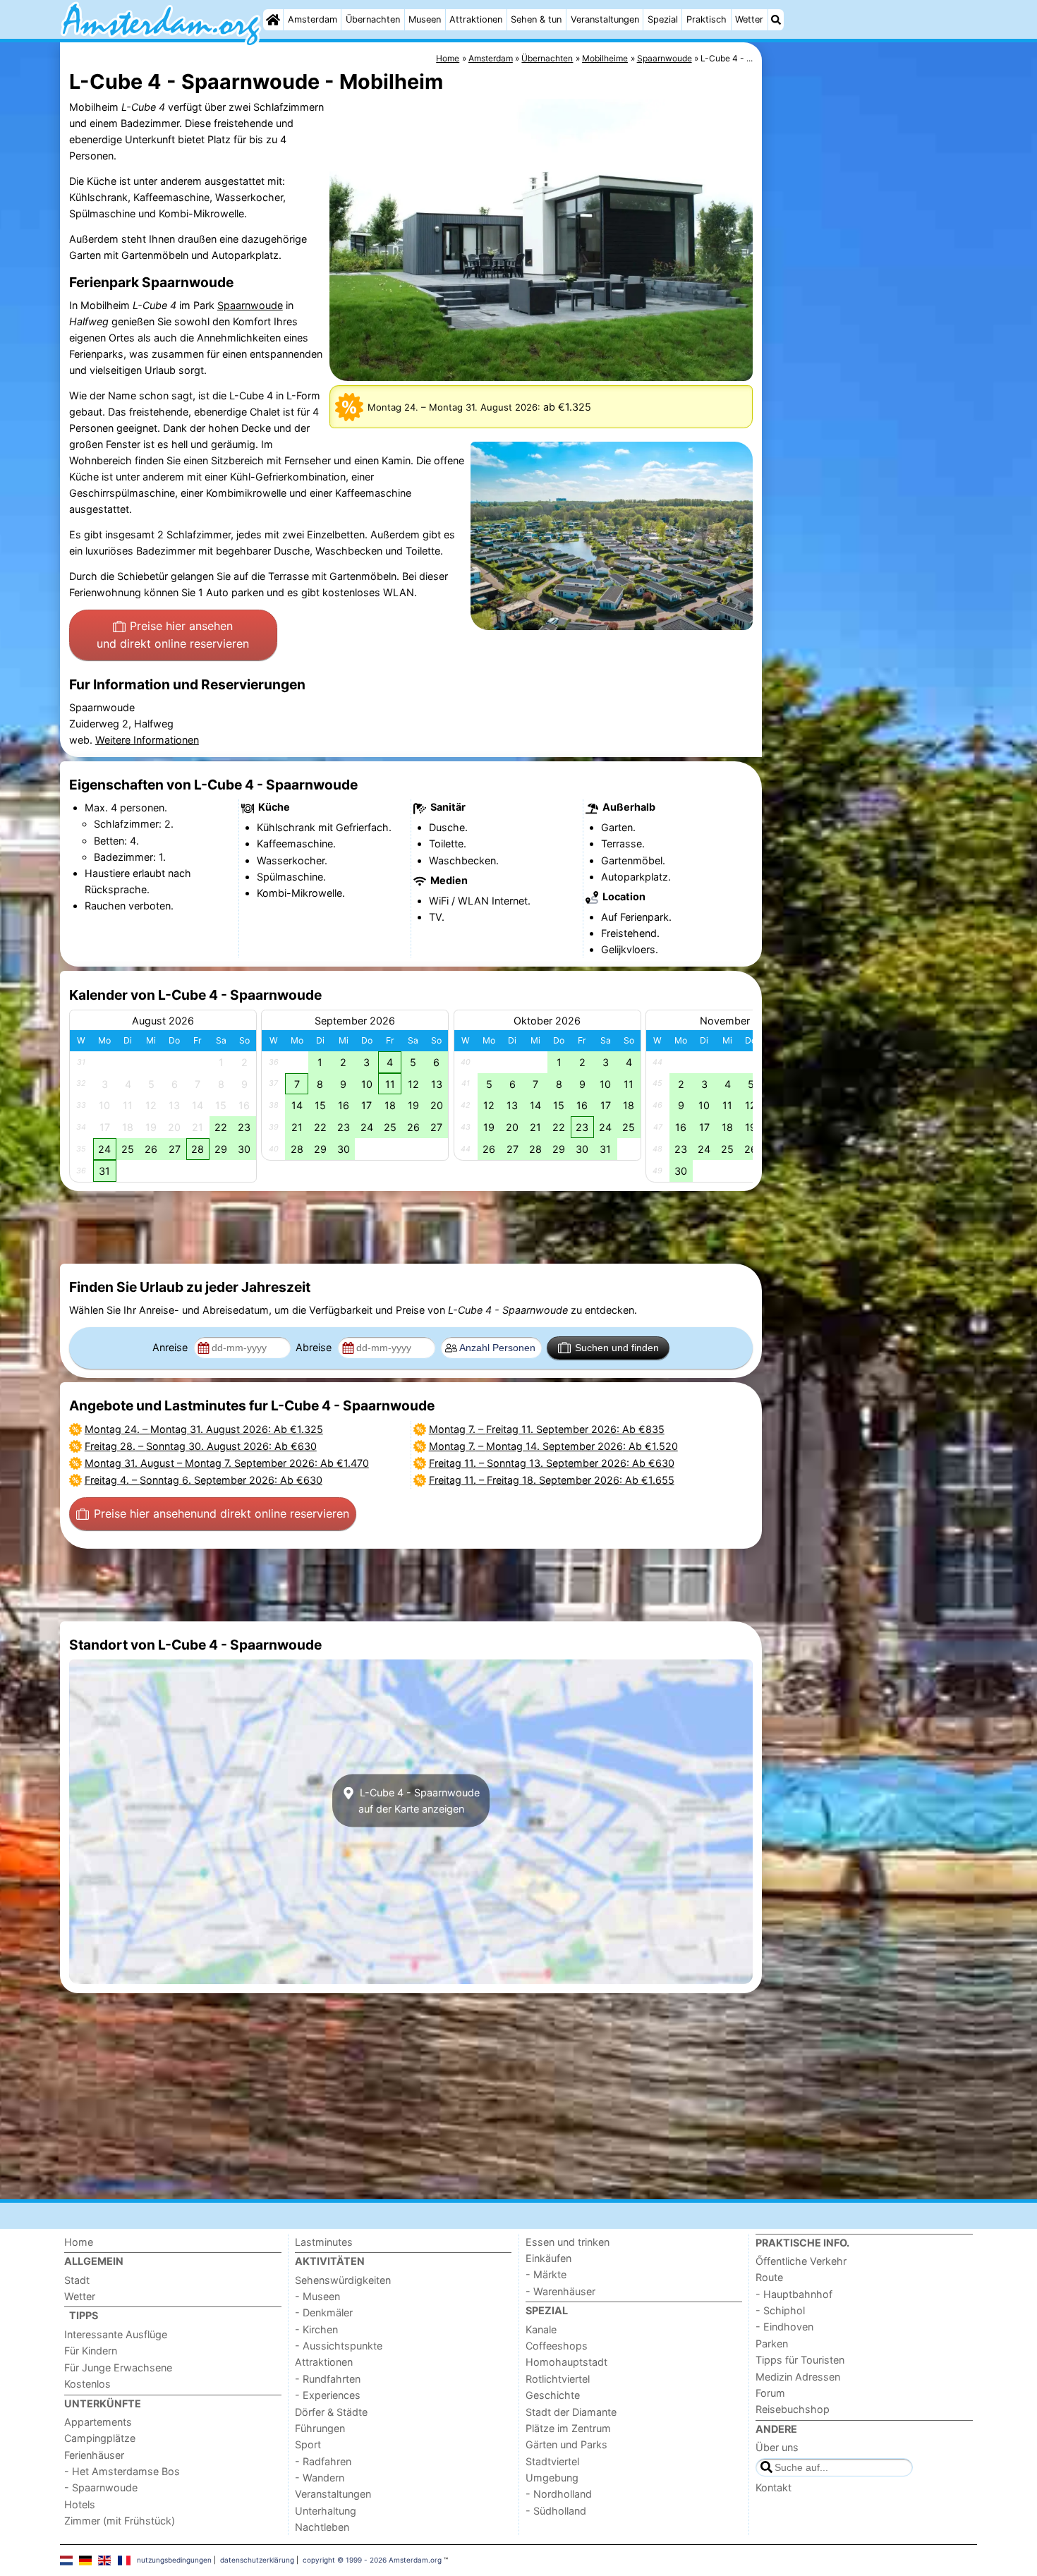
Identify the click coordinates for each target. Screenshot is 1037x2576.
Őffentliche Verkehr (801, 2261)
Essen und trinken (568, 2242)
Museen (425, 19)
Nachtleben (322, 2527)
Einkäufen (548, 2258)
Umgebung (552, 2478)
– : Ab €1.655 (552, 1480)
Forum (770, 2393)
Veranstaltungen (605, 19)
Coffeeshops (557, 2346)
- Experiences (328, 2395)
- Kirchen (316, 2329)
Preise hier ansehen (173, 635)
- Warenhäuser (560, 2291)
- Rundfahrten (328, 2379)
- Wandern (320, 2478)
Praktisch (707, 19)
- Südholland (556, 2511)
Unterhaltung (326, 2511)
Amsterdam (313, 19)
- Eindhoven (784, 2327)
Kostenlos (87, 2384)
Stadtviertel (552, 2461)
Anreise (171, 1347)
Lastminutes (324, 2242)
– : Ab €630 (201, 1446)
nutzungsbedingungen (174, 2560)
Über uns (777, 2447)
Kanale (541, 2329)
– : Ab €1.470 (227, 1463)
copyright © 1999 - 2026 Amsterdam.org (372, 2560)
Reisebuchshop (793, 2409)
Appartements (98, 2422)
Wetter (749, 19)
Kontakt (774, 2487)
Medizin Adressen (798, 2377)
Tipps (84, 2315)
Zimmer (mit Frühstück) (120, 2521)
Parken (772, 2344)
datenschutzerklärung (257, 2560)
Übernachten (373, 19)
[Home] (273, 20)
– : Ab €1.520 (553, 1446)
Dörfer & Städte (331, 2412)
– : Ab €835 (547, 1429)
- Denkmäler (324, 2312)
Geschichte (553, 2395)
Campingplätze (100, 2438)
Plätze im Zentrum (568, 2428)
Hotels (80, 2504)
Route (769, 2277)
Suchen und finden (617, 1348)
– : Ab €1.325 (204, 1429)
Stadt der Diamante (571, 2412)
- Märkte (546, 2274)
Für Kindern (91, 2351)
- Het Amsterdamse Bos (122, 2471)
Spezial (663, 19)
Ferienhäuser (94, 2455)
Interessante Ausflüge (116, 2334)
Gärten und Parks (566, 2444)
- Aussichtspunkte (339, 2346)
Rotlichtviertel (558, 2379)
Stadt (77, 2280)
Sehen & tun (536, 19)
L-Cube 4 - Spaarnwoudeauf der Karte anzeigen (418, 1801)
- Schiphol (780, 2310)
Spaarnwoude (250, 305)
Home (79, 2242)
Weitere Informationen (147, 740)
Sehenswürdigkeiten (343, 2280)
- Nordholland (559, 2494)
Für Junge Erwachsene (118, 2368)
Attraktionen (476, 19)
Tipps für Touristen (800, 2360)
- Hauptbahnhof (794, 2294)
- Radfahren (323, 2461)
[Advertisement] (871, 367)
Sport (308, 2444)
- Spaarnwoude (101, 2487)
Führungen (320, 2428)
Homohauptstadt (566, 2362)
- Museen (317, 2296)
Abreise (315, 1347)
